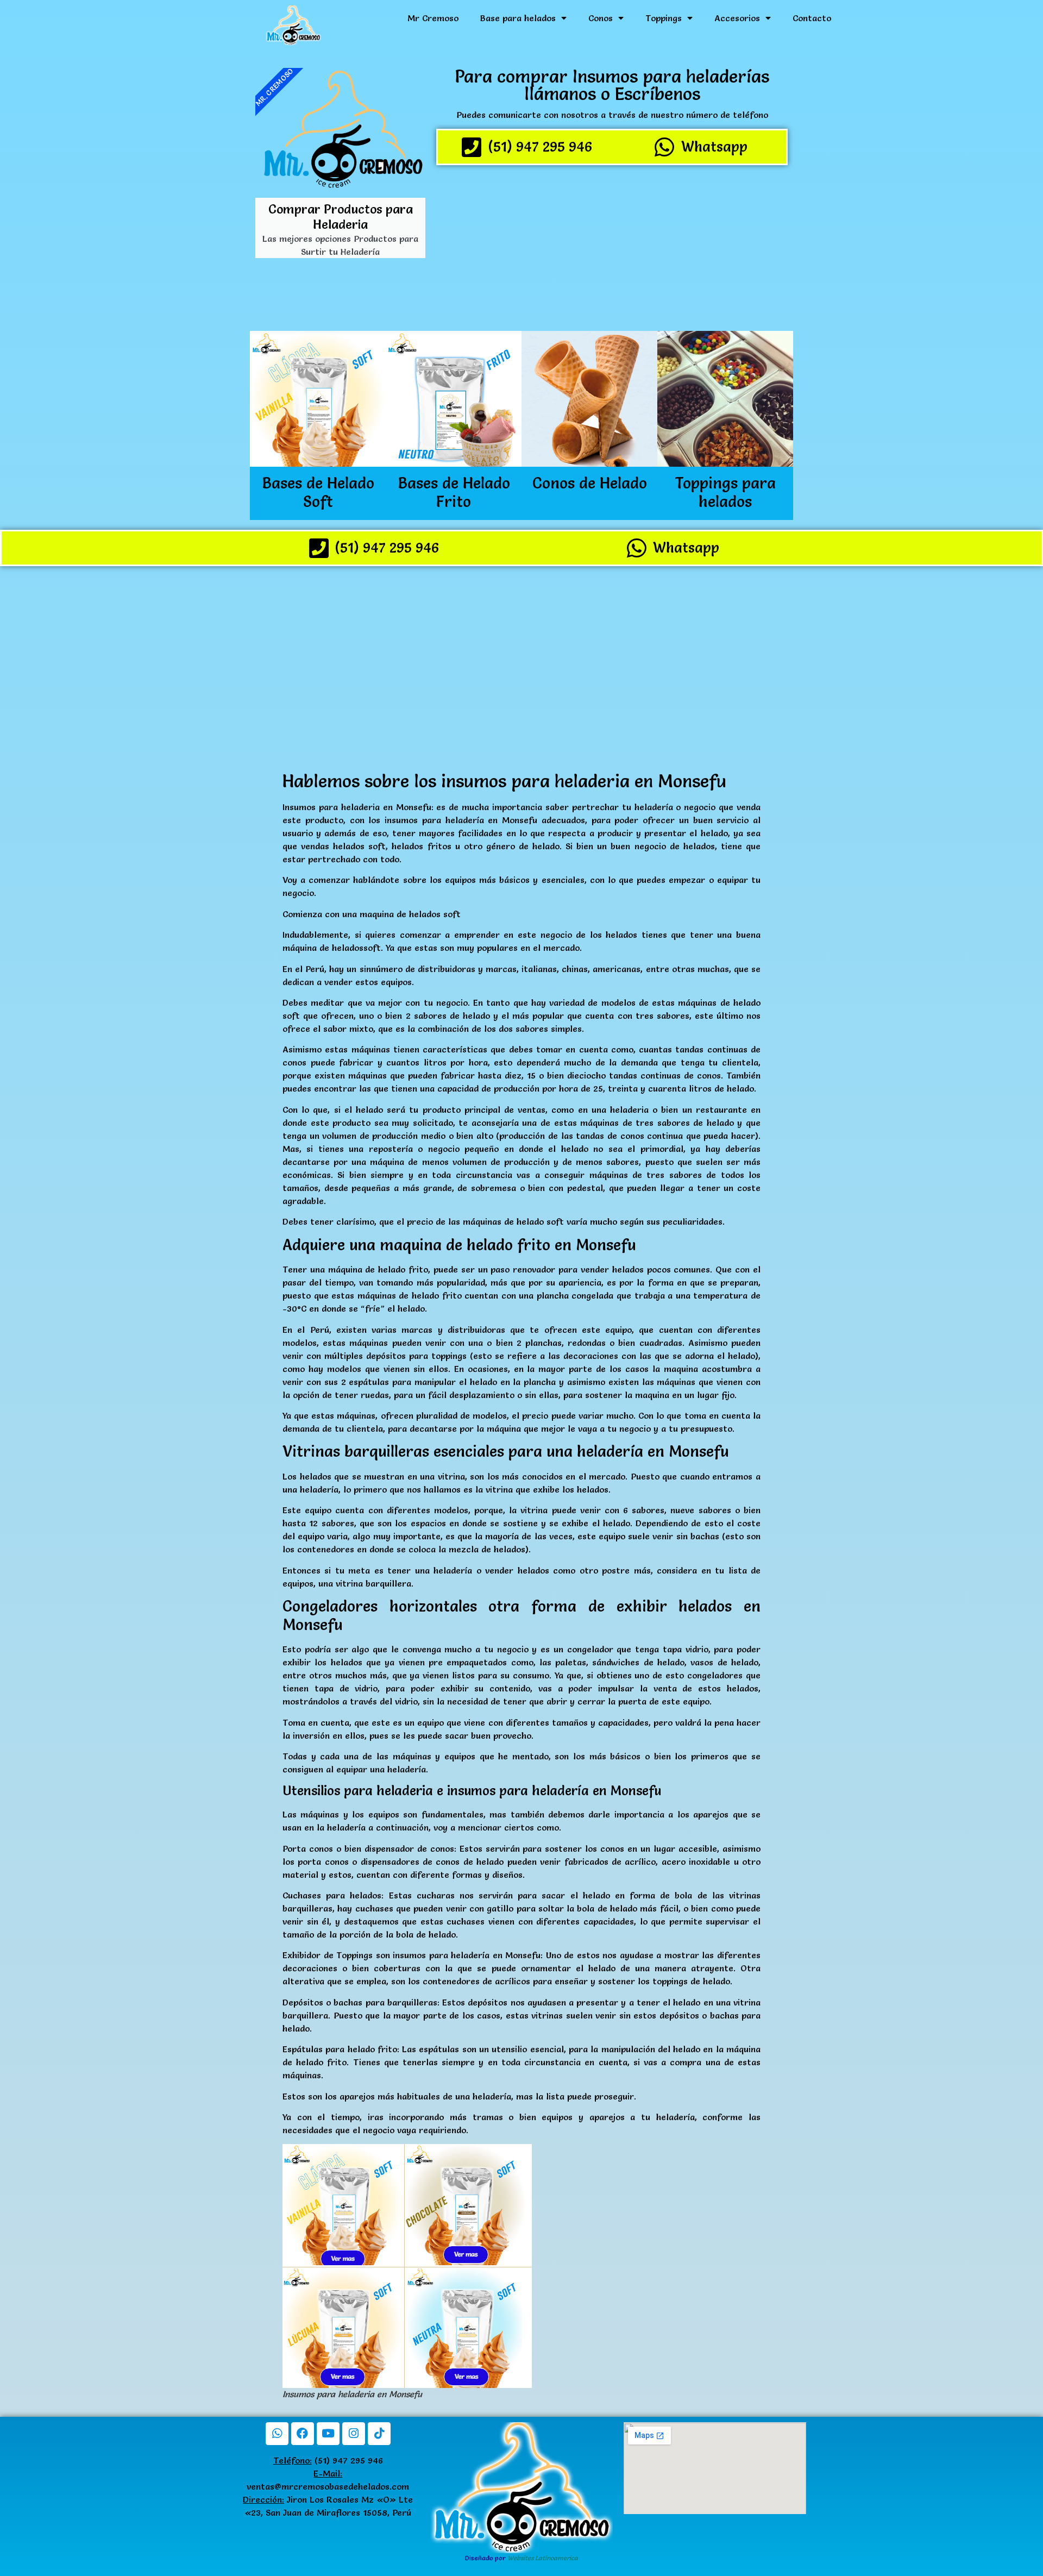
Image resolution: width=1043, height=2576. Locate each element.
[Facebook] (303, 2434)
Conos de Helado (590, 483)
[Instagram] (354, 2434)
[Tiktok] (379, 2434)
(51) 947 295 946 (328, 2460)
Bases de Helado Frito (454, 492)
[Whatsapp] (277, 2434)
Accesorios (737, 18)
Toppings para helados (725, 492)
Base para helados (518, 18)
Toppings (664, 18)
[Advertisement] (612, 249)
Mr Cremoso (433, 18)
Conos (601, 18)
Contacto (812, 18)
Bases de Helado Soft (318, 492)
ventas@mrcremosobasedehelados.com (328, 2486)
